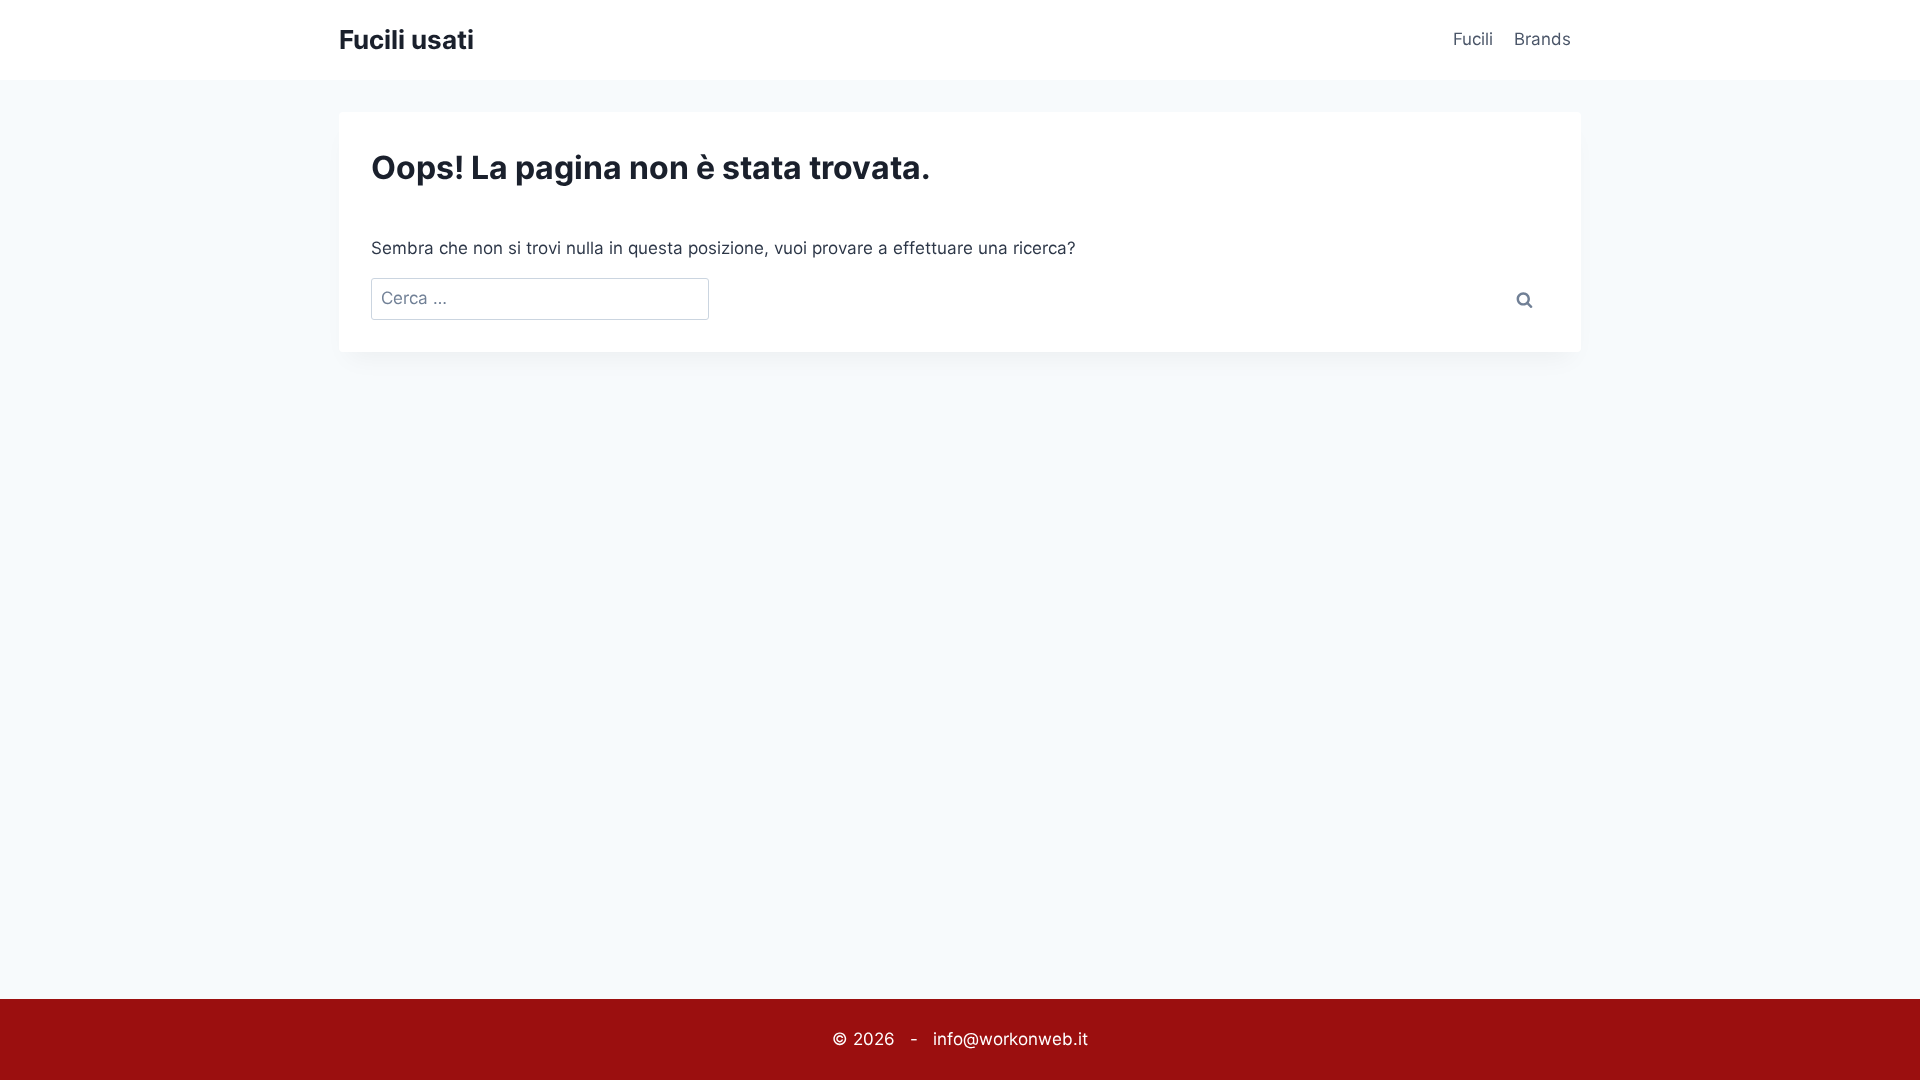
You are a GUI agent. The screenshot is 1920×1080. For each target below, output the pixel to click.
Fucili (1473, 39)
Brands (1542, 39)
